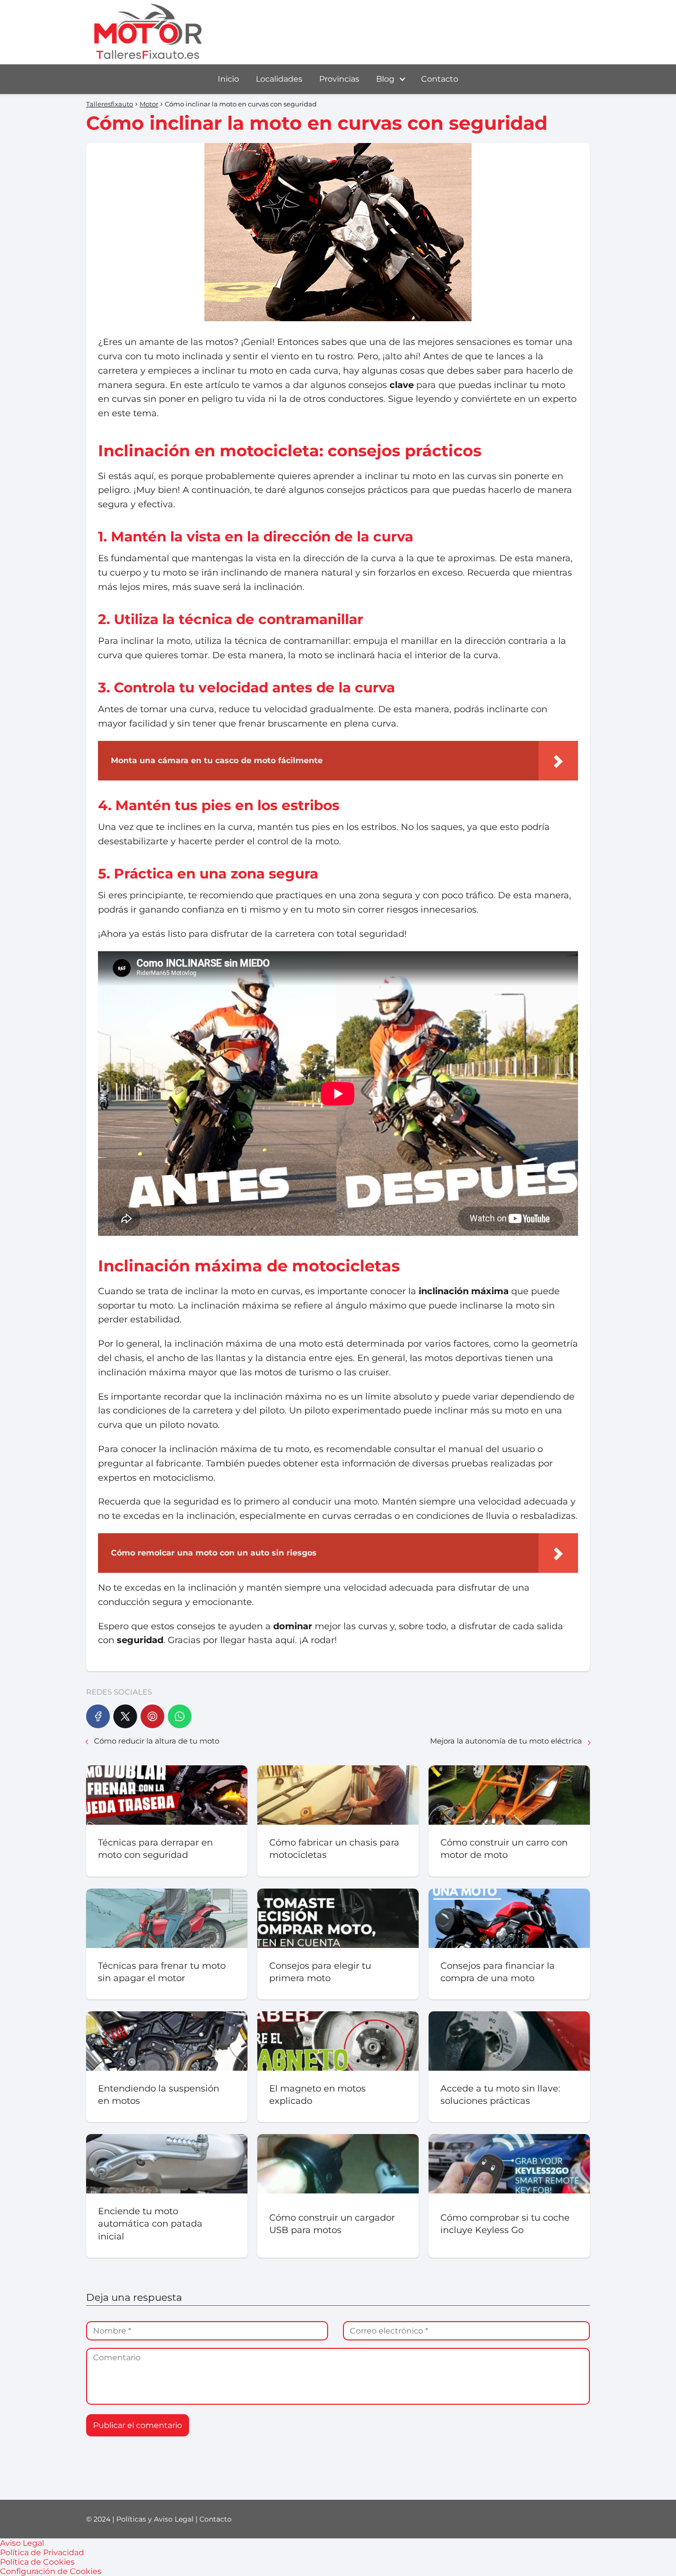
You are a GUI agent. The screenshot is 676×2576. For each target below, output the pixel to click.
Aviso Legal (22, 2543)
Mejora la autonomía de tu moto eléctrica (506, 1741)
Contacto (440, 79)
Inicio (228, 79)
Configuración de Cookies (51, 2571)
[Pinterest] (152, 1716)
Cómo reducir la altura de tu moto (157, 1741)
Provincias (339, 79)
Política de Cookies (37, 2562)
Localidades (279, 79)
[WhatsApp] (180, 1716)
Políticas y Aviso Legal (155, 2519)
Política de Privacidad (42, 2552)
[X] (125, 1716)
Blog (385, 79)
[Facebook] (98, 1716)
